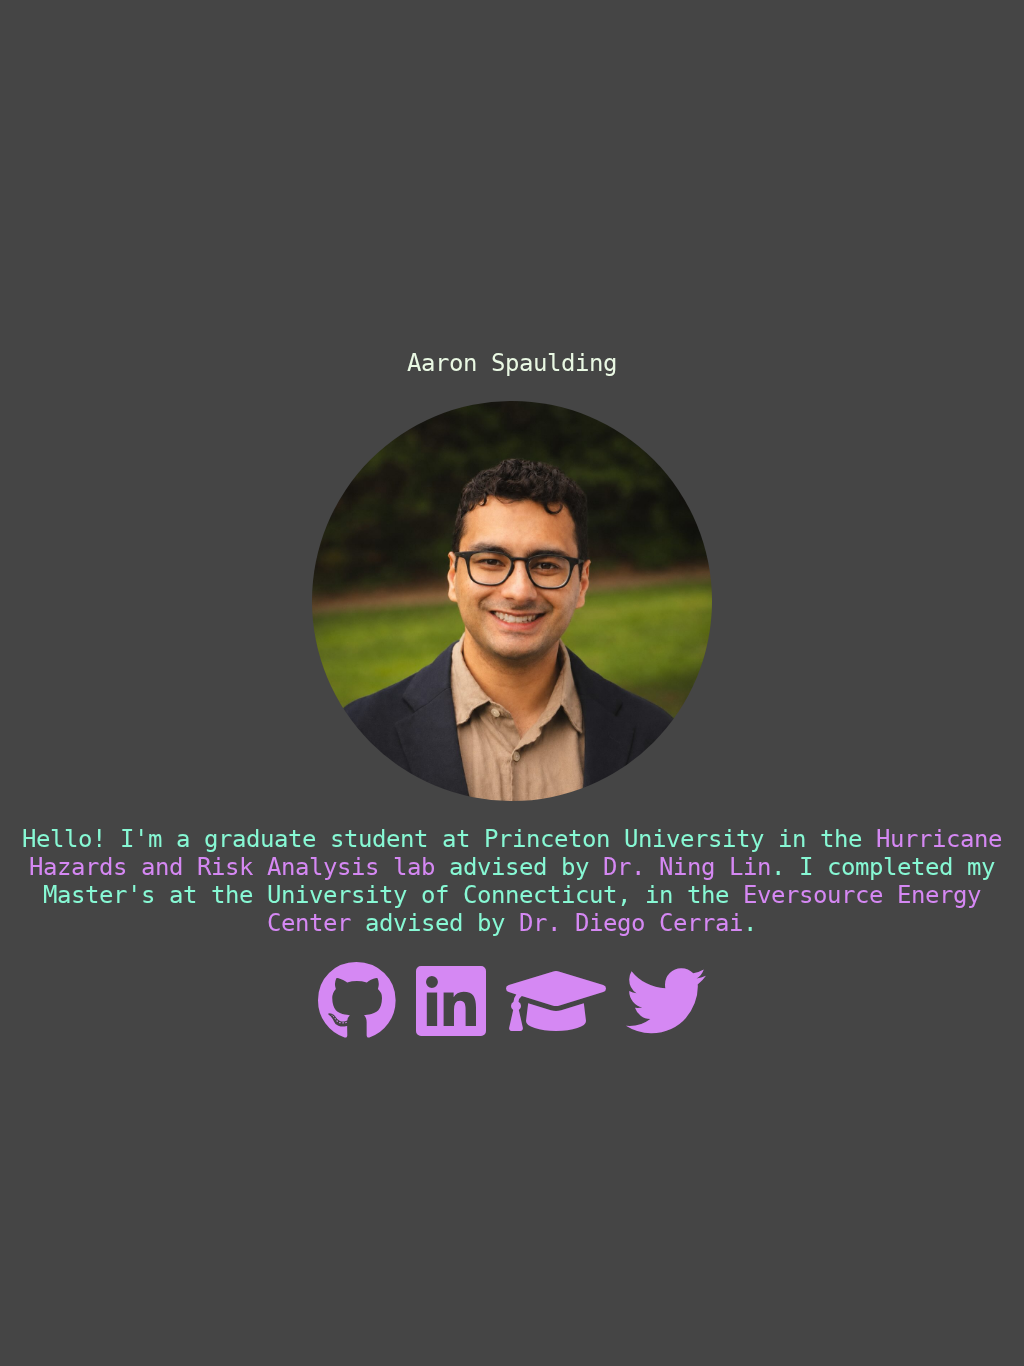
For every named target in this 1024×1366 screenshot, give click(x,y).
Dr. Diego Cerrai (631, 923)
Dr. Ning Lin (687, 867)
